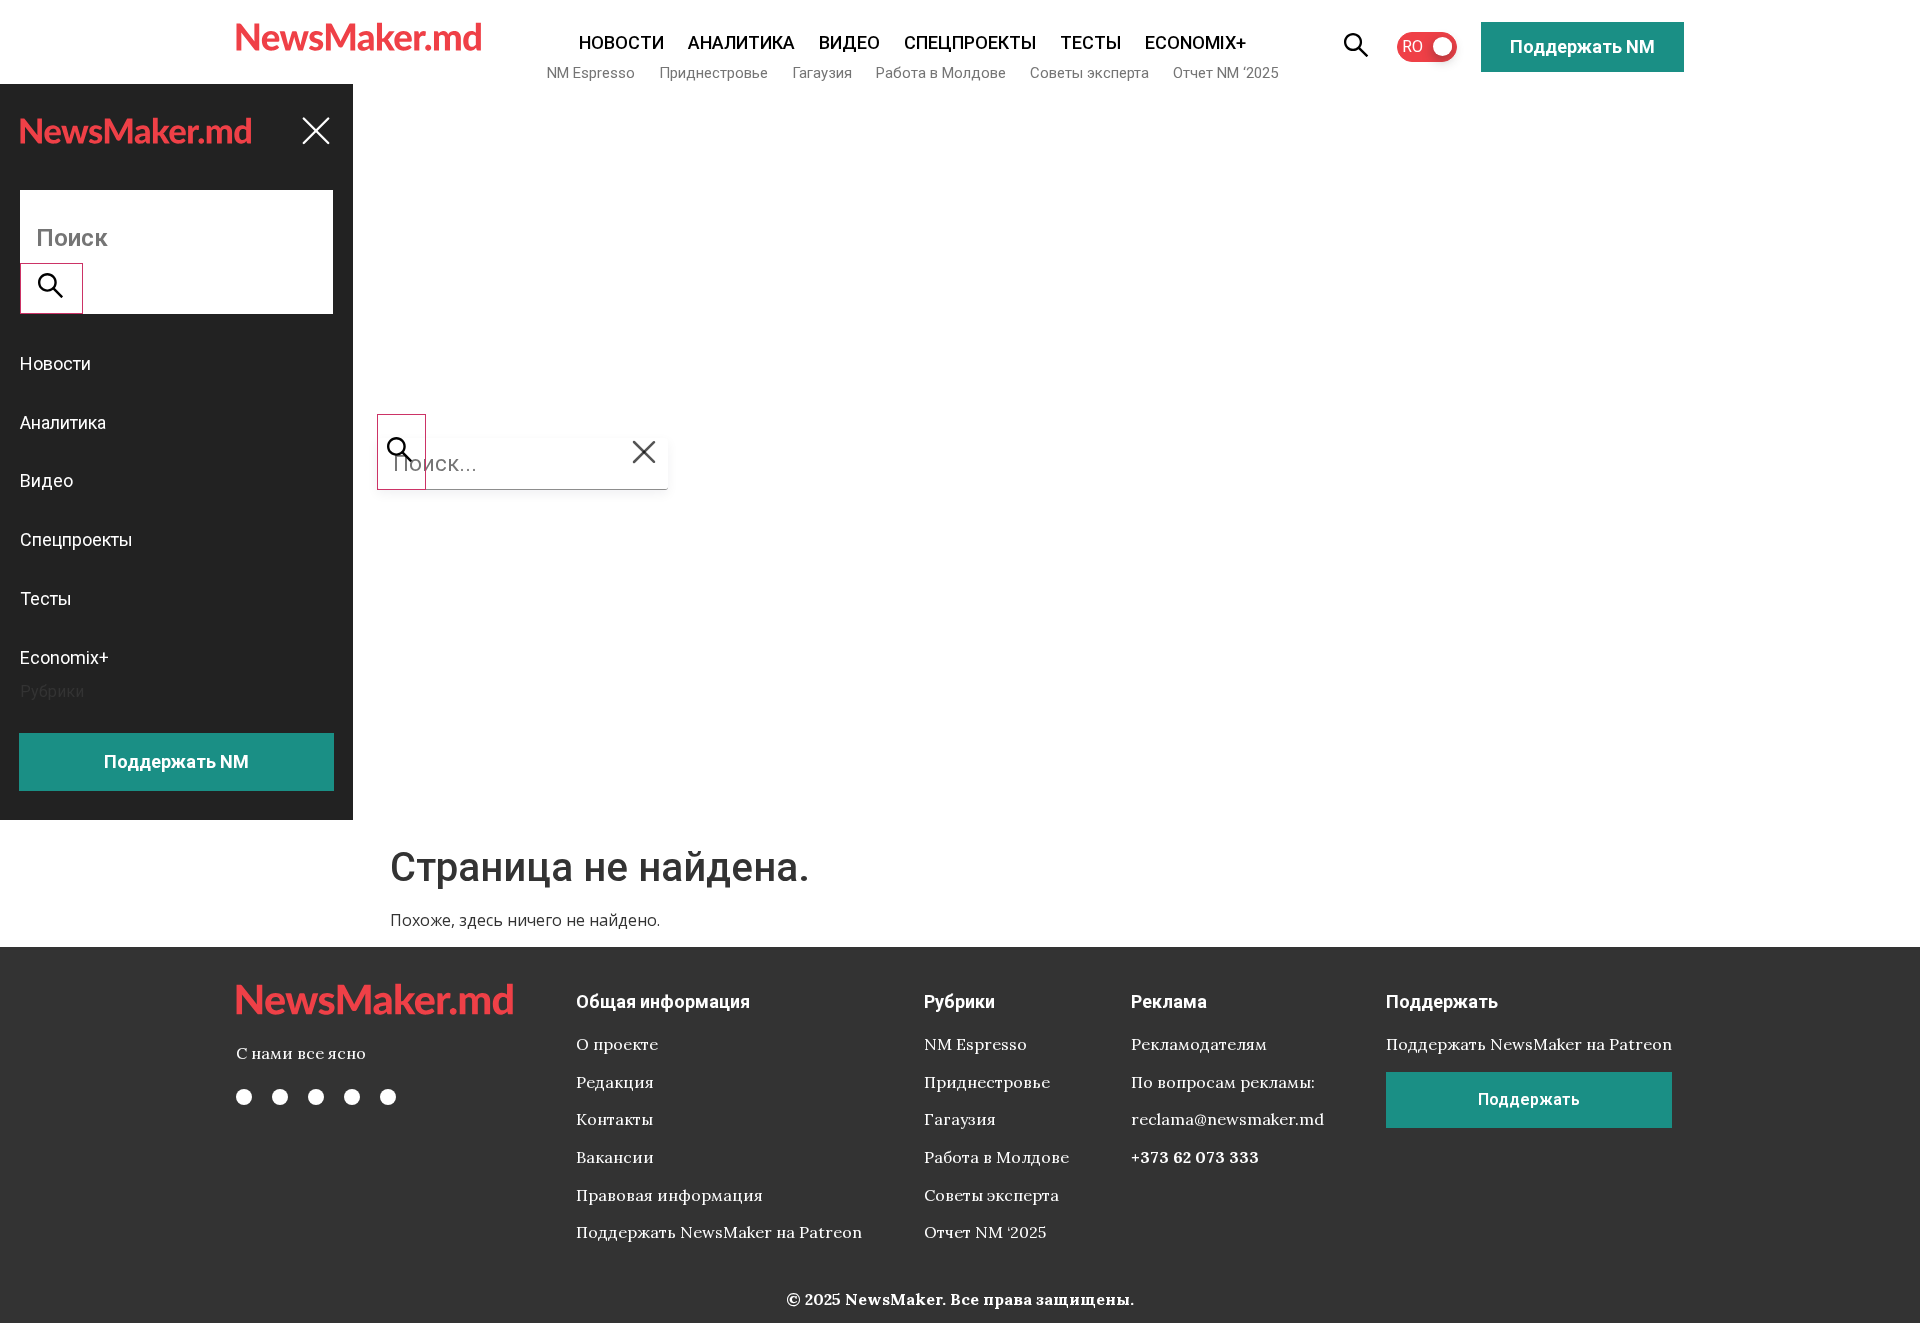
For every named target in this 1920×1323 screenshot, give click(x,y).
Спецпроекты (970, 42)
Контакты (614, 1119)
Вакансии (615, 1157)
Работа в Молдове (941, 73)
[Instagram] (316, 1097)
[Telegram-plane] (388, 1097)
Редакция (615, 1082)
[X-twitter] (280, 1097)
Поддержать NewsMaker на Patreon (719, 1232)
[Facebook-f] (244, 1097)
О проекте (617, 1044)
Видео (849, 42)
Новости (621, 42)
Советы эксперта (1089, 73)
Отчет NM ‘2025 (1225, 73)
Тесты (1090, 42)
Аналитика (741, 42)
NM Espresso (591, 73)
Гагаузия (822, 73)
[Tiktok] (352, 1097)
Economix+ (1195, 42)
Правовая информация (669, 1195)
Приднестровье (713, 73)
